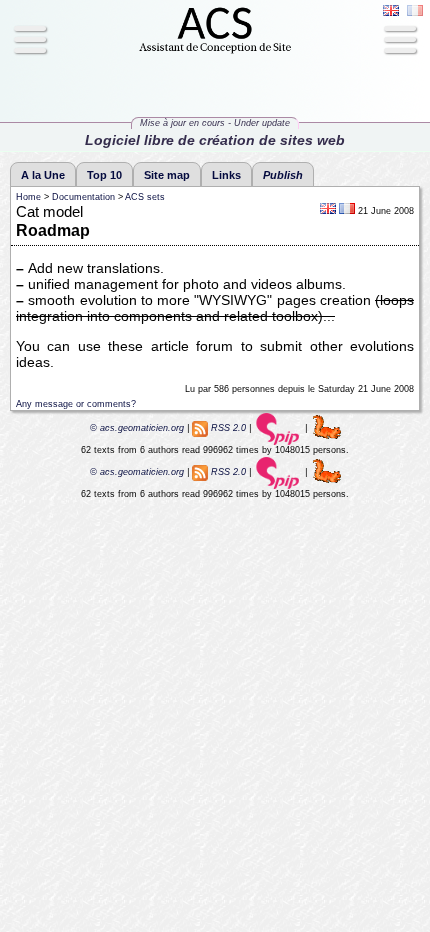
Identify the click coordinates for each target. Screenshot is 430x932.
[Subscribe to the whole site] (200, 428)
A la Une (43, 175)
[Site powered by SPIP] (278, 428)
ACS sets (145, 197)
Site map (167, 175)
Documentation (83, 197)
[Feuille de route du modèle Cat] (347, 211)
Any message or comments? (76, 404)
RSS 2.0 (228, 428)
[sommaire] (215, 51)
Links (226, 175)
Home (28, 197)
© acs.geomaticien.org (135, 428)
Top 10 (104, 175)
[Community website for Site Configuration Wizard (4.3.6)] (326, 428)
